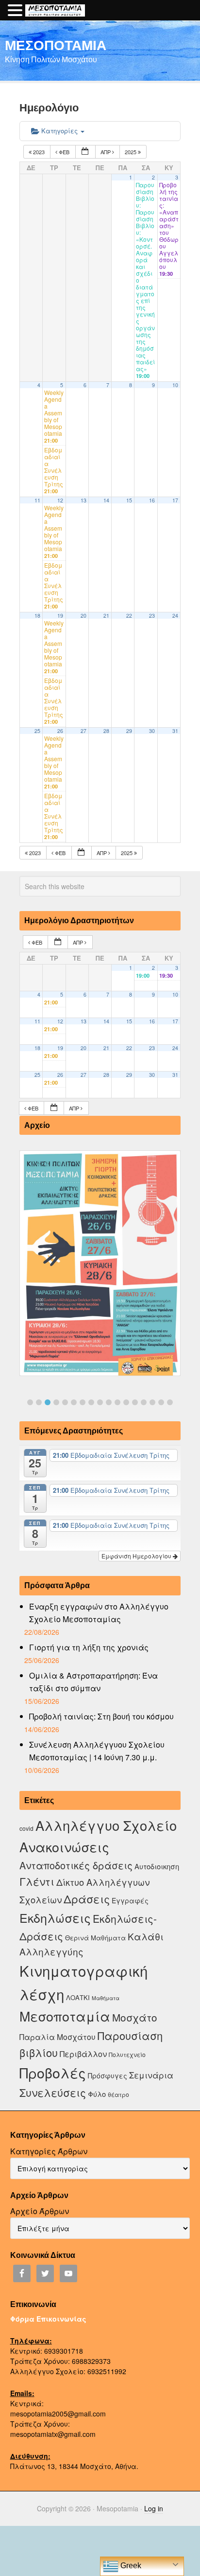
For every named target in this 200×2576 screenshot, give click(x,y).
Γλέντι (37, 1881)
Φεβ (64, 152)
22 (129, 616)
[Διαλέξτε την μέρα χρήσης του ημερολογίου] (85, 152)
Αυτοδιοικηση (157, 1866)
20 (83, 616)
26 (60, 731)
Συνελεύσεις (53, 2092)
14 (106, 500)
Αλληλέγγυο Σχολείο (106, 1825)
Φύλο (97, 2094)
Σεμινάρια (151, 2075)
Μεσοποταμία (65, 2016)
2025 (131, 152)
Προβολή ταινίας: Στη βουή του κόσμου (101, 1716)
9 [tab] (100, 1402)
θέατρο (118, 2094)
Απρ (106, 152)
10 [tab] (109, 1402)
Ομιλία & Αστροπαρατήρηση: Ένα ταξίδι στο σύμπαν (93, 1682)
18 (37, 616)
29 (129, 731)
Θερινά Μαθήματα (95, 1938)
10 (175, 385)
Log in (154, 2508)
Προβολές (53, 2072)
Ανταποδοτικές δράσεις (76, 1865)
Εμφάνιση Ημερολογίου (137, 1556)
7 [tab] (83, 1402)
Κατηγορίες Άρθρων (49, 2151)
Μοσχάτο (135, 2017)
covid (26, 1828)
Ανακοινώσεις (64, 1847)
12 (60, 500)
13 (83, 500)
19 (60, 616)
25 (37, 731)
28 (106, 731)
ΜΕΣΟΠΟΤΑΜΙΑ (56, 45)
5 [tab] (65, 1402)
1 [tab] (30, 1402)
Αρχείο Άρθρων (40, 2211)
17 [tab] (170, 1402)
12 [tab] (126, 1402)
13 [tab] (135, 1402)
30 (152, 731)
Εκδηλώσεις (55, 1917)
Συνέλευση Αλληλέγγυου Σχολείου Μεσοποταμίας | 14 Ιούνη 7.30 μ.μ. (97, 1751)
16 (152, 500)
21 (106, 616)
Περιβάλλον (83, 2054)
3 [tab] (48, 1402)
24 (175, 616)
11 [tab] (117, 1402)
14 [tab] (144, 1402)
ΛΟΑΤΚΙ (78, 1997)
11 (37, 500)
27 (83, 731)
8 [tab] (91, 1402)
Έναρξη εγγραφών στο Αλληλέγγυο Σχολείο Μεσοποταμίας (99, 1613)
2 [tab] (39, 1402)
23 (152, 616)
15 (129, 500)
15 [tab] (152, 1402)
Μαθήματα (106, 1998)
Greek (130, 2566)
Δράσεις (87, 1899)
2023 (39, 152)
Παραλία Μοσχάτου (58, 2037)
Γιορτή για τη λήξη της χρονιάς (89, 1647)
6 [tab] (74, 1402)
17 (175, 500)
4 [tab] (56, 1402)
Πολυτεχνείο (127, 2054)
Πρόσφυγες (108, 2075)
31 (175, 731)
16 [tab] (161, 1402)
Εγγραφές (130, 1900)
